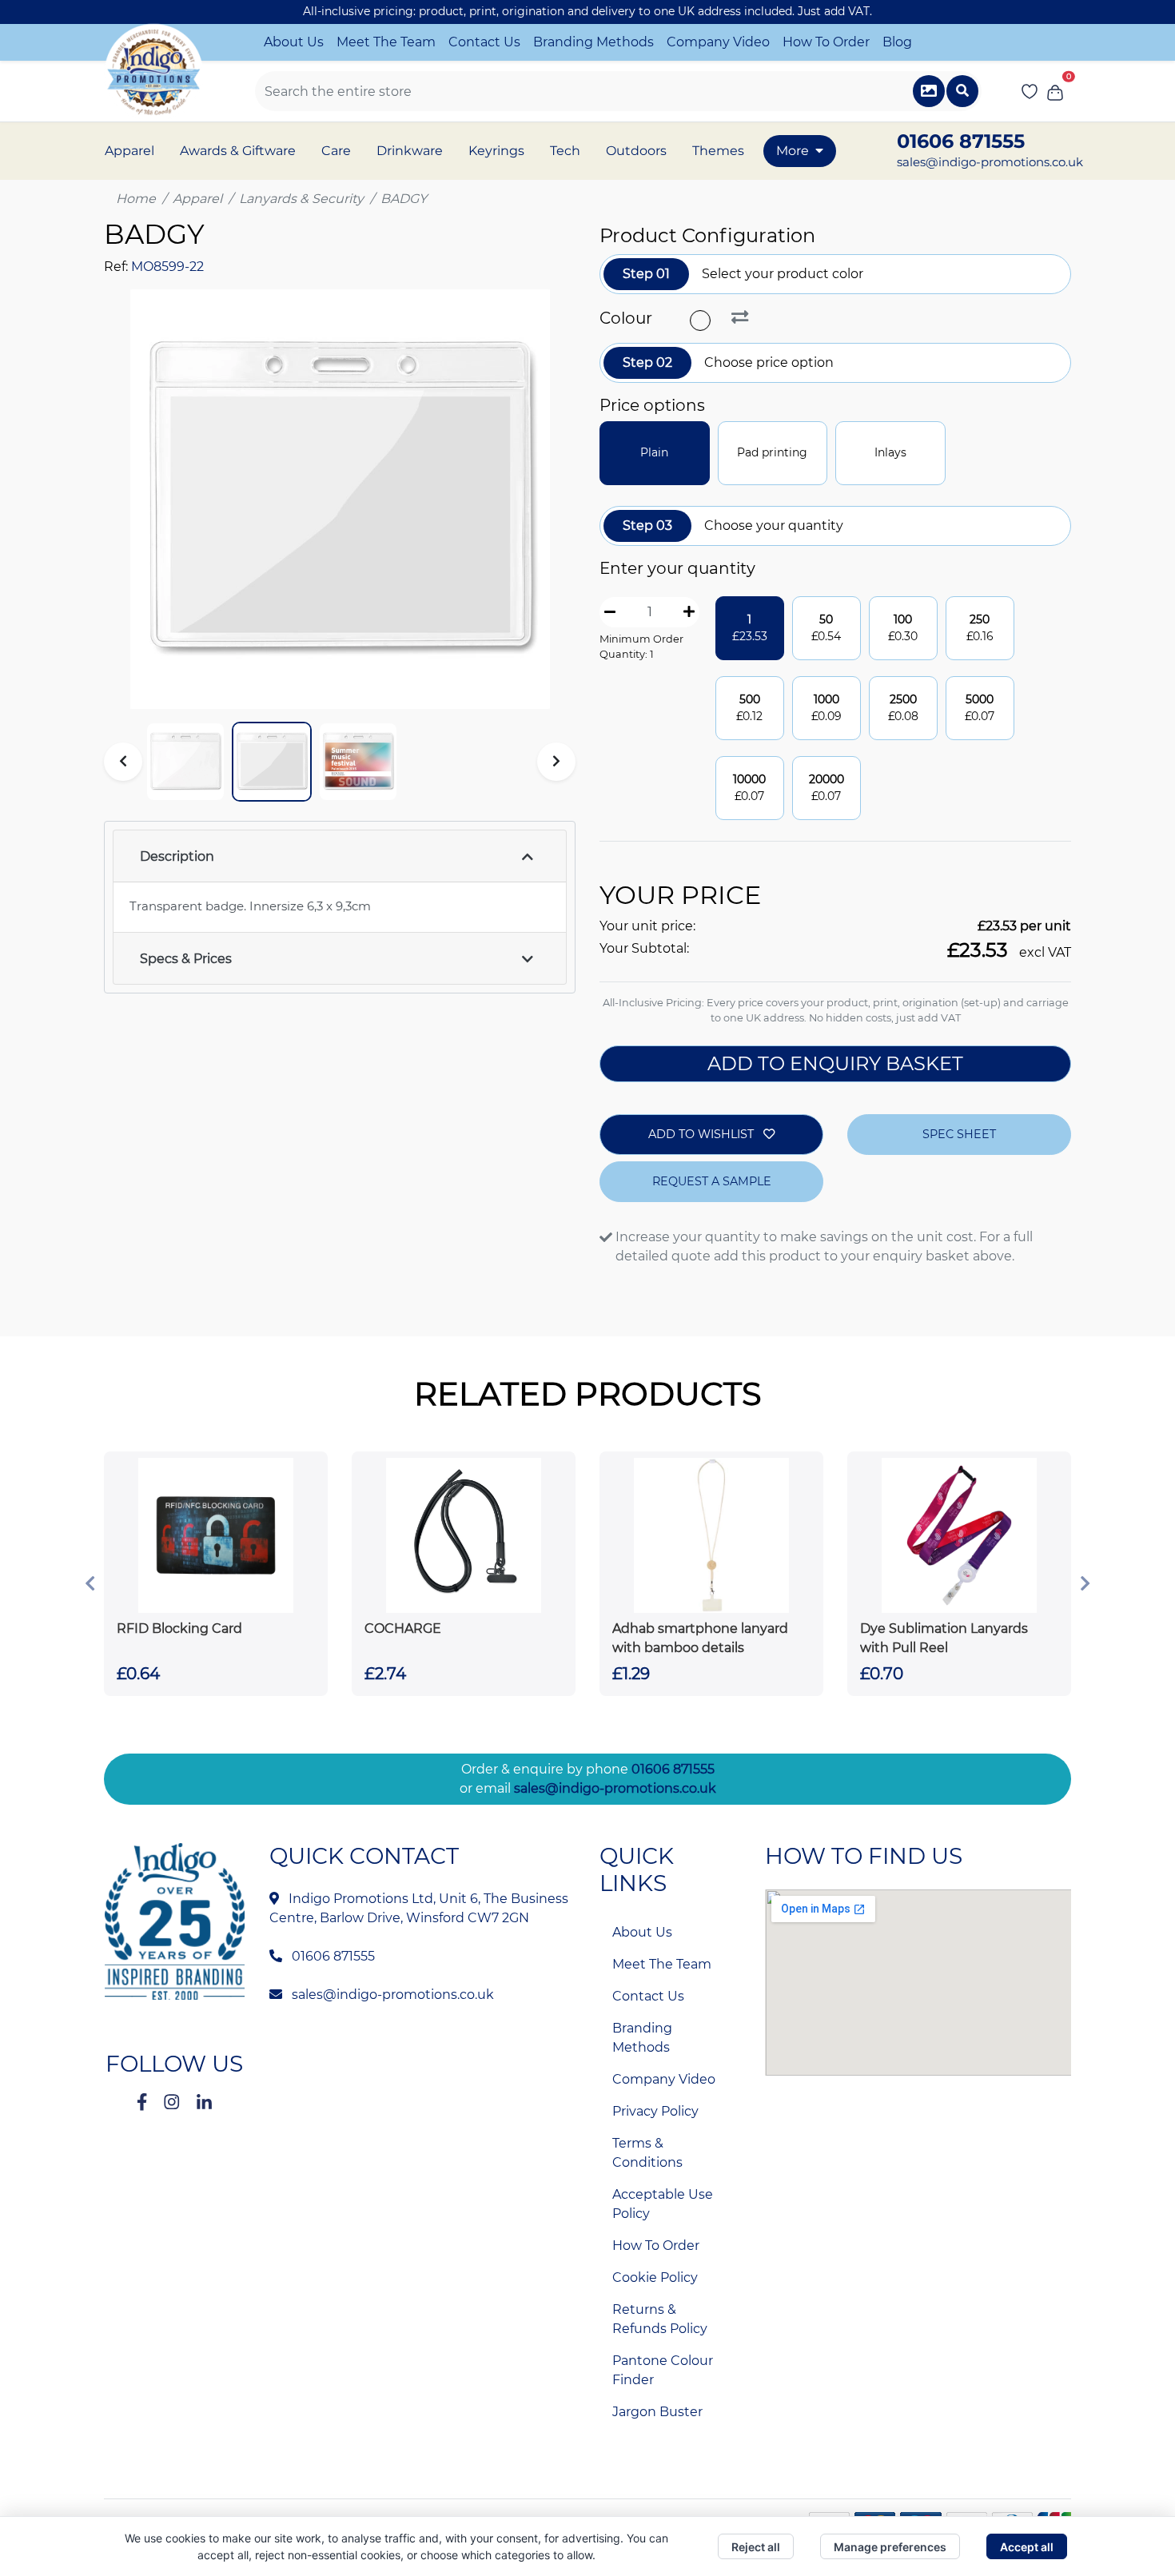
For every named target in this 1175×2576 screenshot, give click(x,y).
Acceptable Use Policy (663, 2204)
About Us (294, 42)
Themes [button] (718, 151)
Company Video (718, 42)
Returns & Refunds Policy (660, 2319)
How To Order (826, 42)
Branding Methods (593, 42)
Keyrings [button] (496, 151)
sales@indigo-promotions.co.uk (990, 162)
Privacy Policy (655, 2111)
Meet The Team (386, 42)
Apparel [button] (129, 151)
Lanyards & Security (301, 199)
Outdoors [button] (636, 151)
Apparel (197, 199)
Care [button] (336, 151)
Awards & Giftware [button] (238, 151)
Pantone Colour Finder (663, 2370)
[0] (1055, 91)
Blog (897, 42)
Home (136, 199)
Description (177, 856)
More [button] (793, 151)
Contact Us (484, 42)
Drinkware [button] (410, 151)
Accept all (1027, 2547)
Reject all (756, 2547)
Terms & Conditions (647, 2153)
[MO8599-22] (702, 321)
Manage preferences (890, 2547)
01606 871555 (673, 1769)
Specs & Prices (186, 959)
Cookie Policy (655, 2277)
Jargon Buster (657, 2412)
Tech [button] (565, 151)
